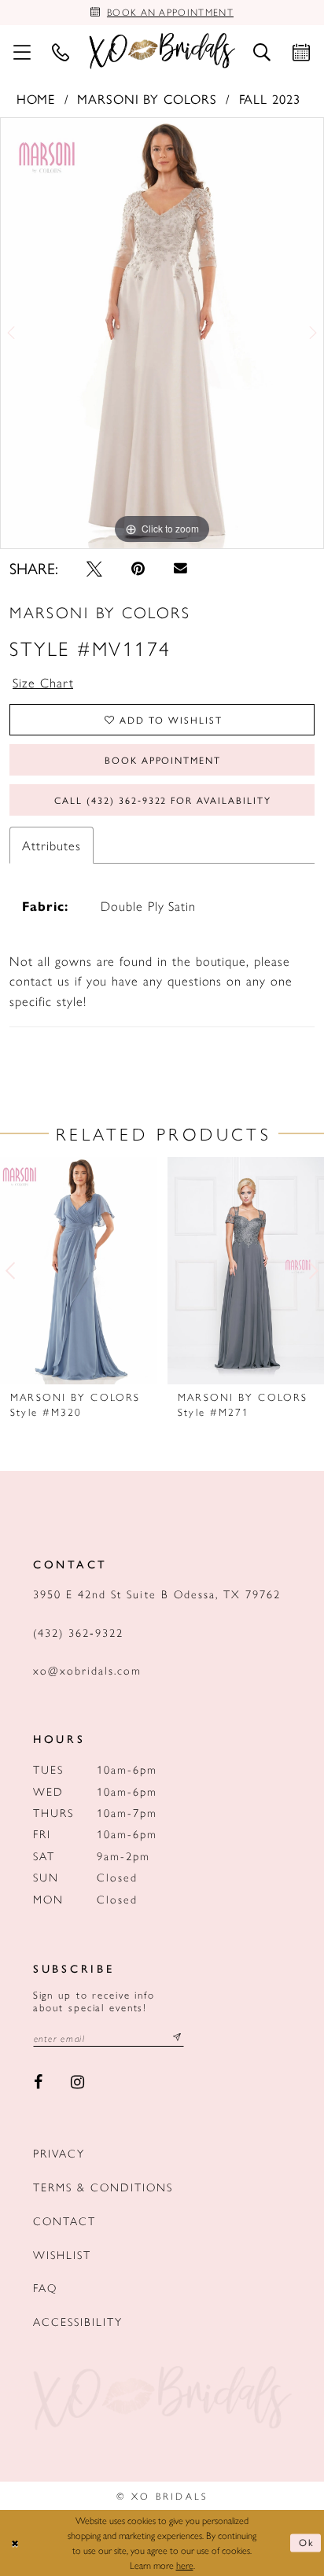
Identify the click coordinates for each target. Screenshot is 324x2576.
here (185, 2565)
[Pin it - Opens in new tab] (138, 569)
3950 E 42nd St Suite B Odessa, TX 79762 (157, 1594)
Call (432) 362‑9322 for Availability (162, 800)
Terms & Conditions (103, 2187)
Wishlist (62, 2254)
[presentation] (79, 1271)
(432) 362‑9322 (79, 1632)
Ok (307, 2543)
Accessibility (78, 2321)
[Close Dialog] (15, 2543)
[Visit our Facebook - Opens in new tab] (38, 2082)
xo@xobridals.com (88, 1670)
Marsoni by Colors (147, 98)
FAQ (45, 2287)
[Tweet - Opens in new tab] (95, 569)
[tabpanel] (162, 333)
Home (36, 98)
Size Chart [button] (43, 682)
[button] (22, 51)
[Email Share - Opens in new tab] (180, 569)
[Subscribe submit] (177, 2038)
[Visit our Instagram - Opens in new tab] (78, 2082)
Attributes (51, 845)
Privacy (59, 2153)
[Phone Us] (61, 51)
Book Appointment (163, 760)
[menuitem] (22, 51)
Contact (64, 2220)
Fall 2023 (270, 98)
